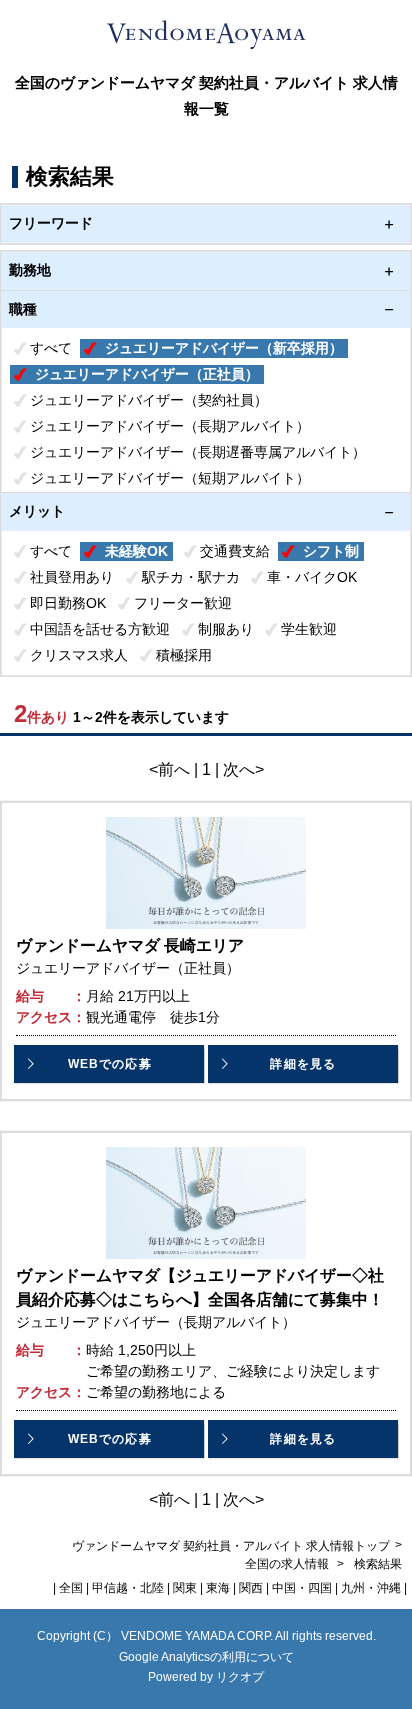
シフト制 (331, 551)
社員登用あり (72, 577)
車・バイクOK (312, 577)
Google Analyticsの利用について (206, 1657)
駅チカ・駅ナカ (191, 577)
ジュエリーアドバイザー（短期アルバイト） (170, 478)
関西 (251, 1588)
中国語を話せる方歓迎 (100, 629)
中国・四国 (302, 1588)
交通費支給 (235, 551)
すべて (51, 348)
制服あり (226, 629)
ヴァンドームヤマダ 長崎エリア (130, 945)
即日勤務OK (68, 603)
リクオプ (240, 1677)
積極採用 (184, 655)
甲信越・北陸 (128, 1588)
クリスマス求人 (79, 655)
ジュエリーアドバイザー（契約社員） (149, 400)
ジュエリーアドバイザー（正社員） (147, 374)
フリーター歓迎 (183, 603)
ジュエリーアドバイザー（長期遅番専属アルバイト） (198, 452)
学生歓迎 (309, 629)
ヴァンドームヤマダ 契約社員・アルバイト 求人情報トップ (231, 1546)
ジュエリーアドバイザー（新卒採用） (224, 348)
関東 (185, 1588)
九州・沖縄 (371, 1588)
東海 (218, 1588)
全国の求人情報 (288, 1564)
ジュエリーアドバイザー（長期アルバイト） (170, 426)
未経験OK (136, 551)
